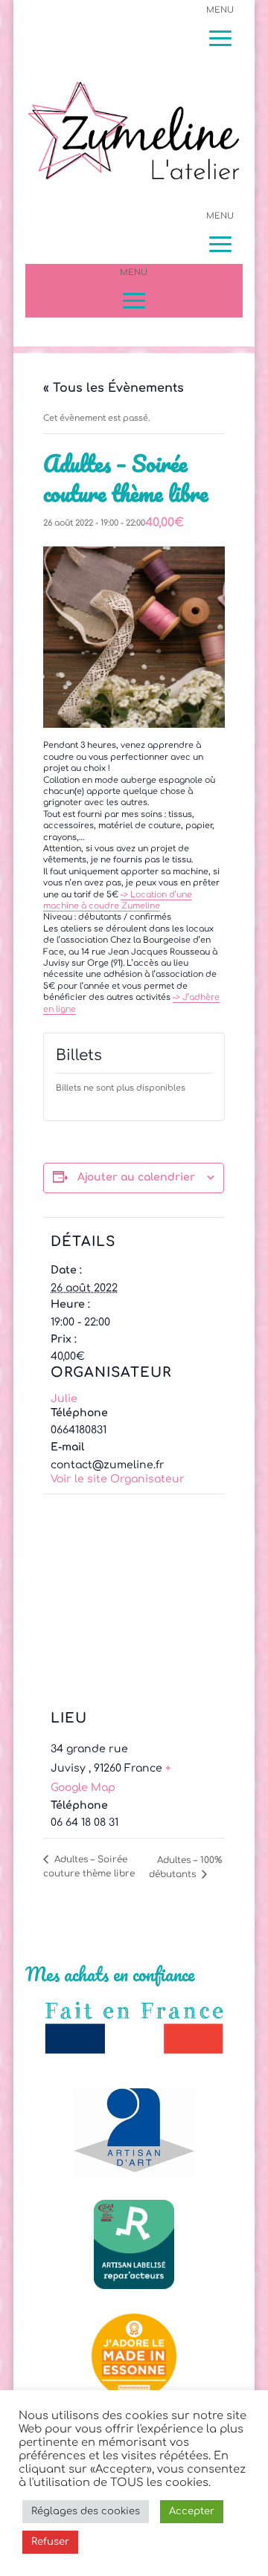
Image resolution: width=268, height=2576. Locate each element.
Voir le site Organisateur (118, 1479)
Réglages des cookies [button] (86, 2511)
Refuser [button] (50, 2542)
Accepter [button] (192, 2511)
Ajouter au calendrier (136, 1177)
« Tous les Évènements (114, 388)
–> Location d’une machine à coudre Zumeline (118, 900)
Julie (64, 1399)
